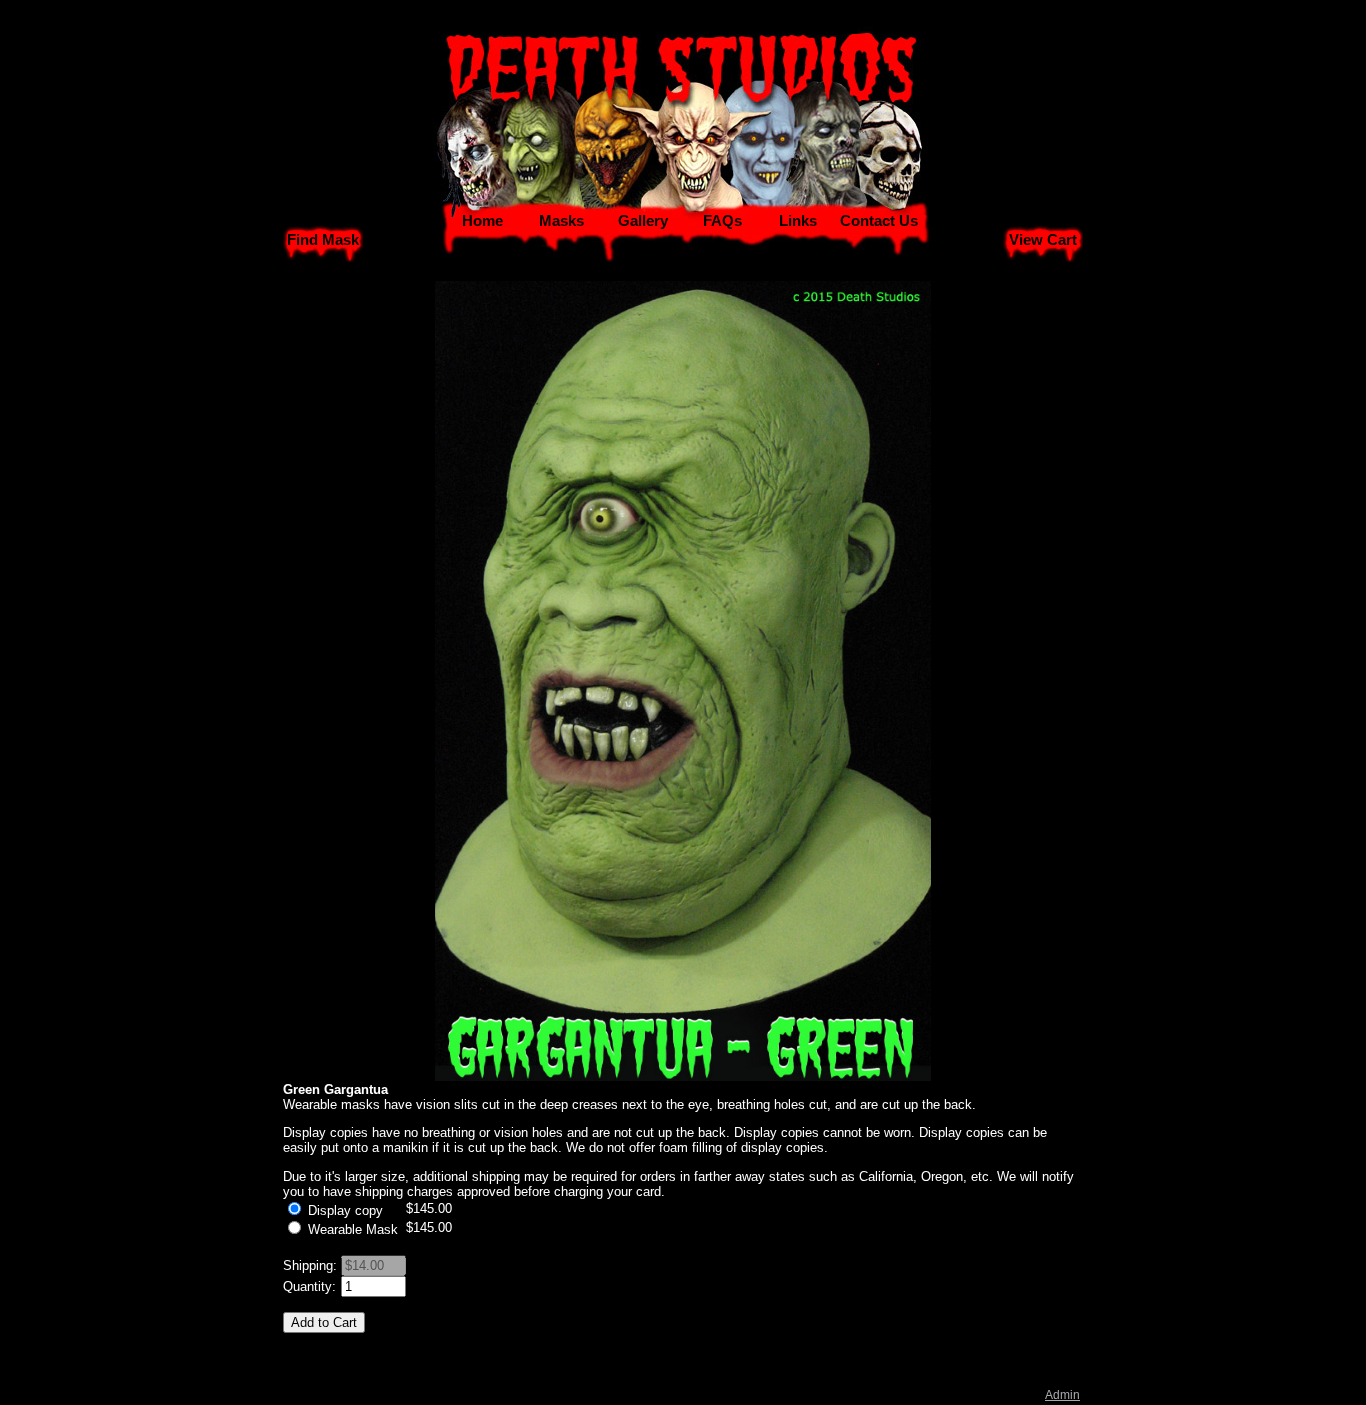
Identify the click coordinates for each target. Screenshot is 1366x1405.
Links (798, 221)
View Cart (1043, 240)
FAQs (722, 221)
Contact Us (879, 221)
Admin (1062, 1395)
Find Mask (323, 240)
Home (482, 221)
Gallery (643, 221)
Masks (561, 221)
